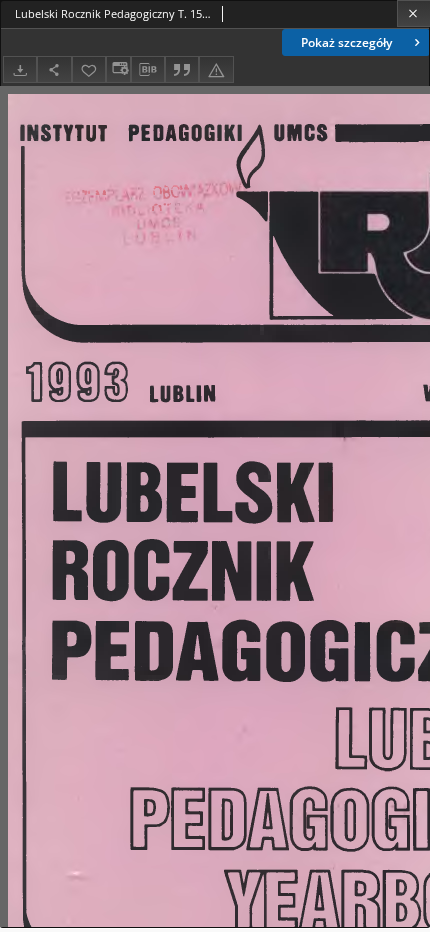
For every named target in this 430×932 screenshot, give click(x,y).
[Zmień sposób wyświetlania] (118, 69)
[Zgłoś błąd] (216, 69)
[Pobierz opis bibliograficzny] (148, 70)
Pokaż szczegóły (346, 42)
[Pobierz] (20, 69)
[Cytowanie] (182, 69)
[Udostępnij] (54, 69)
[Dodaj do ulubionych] (89, 69)
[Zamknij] (413, 13)
